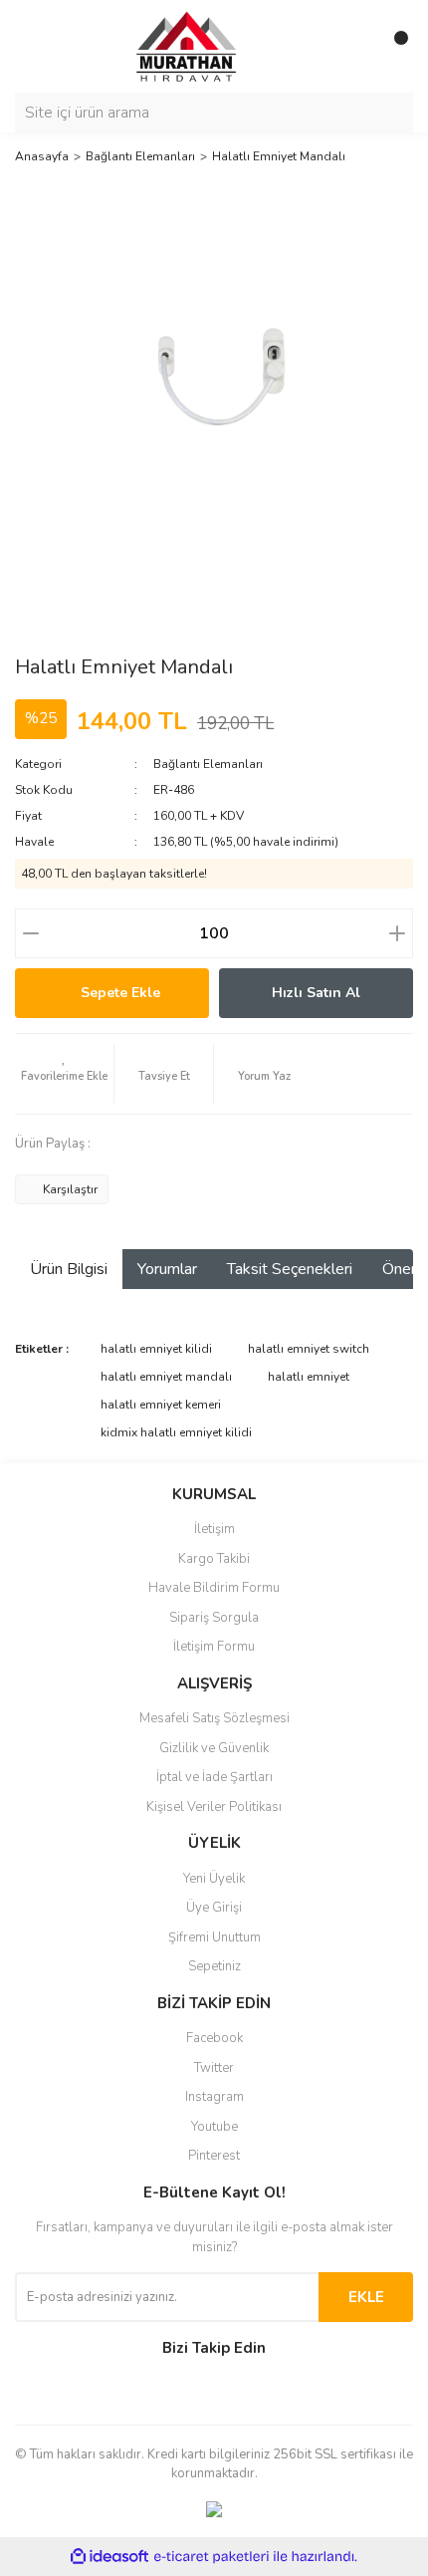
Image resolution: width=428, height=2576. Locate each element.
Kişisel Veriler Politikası (214, 1807)
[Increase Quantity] (397, 933)
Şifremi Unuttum (214, 1937)
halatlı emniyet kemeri (161, 1405)
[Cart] (393, 46)
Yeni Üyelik (214, 1879)
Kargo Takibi (214, 1559)
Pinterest (214, 2156)
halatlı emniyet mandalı (166, 1377)
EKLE (366, 2297)
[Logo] (169, 45)
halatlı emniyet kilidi (156, 1349)
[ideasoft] (109, 2557)
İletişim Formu (214, 1647)
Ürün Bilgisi (69, 1269)
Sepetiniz (214, 1966)
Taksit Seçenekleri (290, 1269)
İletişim (214, 1529)
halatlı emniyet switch (309, 1349)
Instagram (214, 2097)
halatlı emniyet (309, 1377)
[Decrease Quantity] (31, 933)
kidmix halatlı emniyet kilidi (176, 1432)
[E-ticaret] (212, 2556)
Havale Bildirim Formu (214, 1588)
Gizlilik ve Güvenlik (214, 1748)
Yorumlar (167, 1269)
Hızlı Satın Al (316, 993)
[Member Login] (353, 46)
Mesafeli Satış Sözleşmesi (214, 1718)
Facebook (214, 2038)
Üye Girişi (214, 1908)
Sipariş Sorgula (214, 1618)
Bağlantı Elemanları (208, 764)
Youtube (214, 2127)
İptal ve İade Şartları (214, 1777)
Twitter (214, 2068)
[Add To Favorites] (64, 1074)
